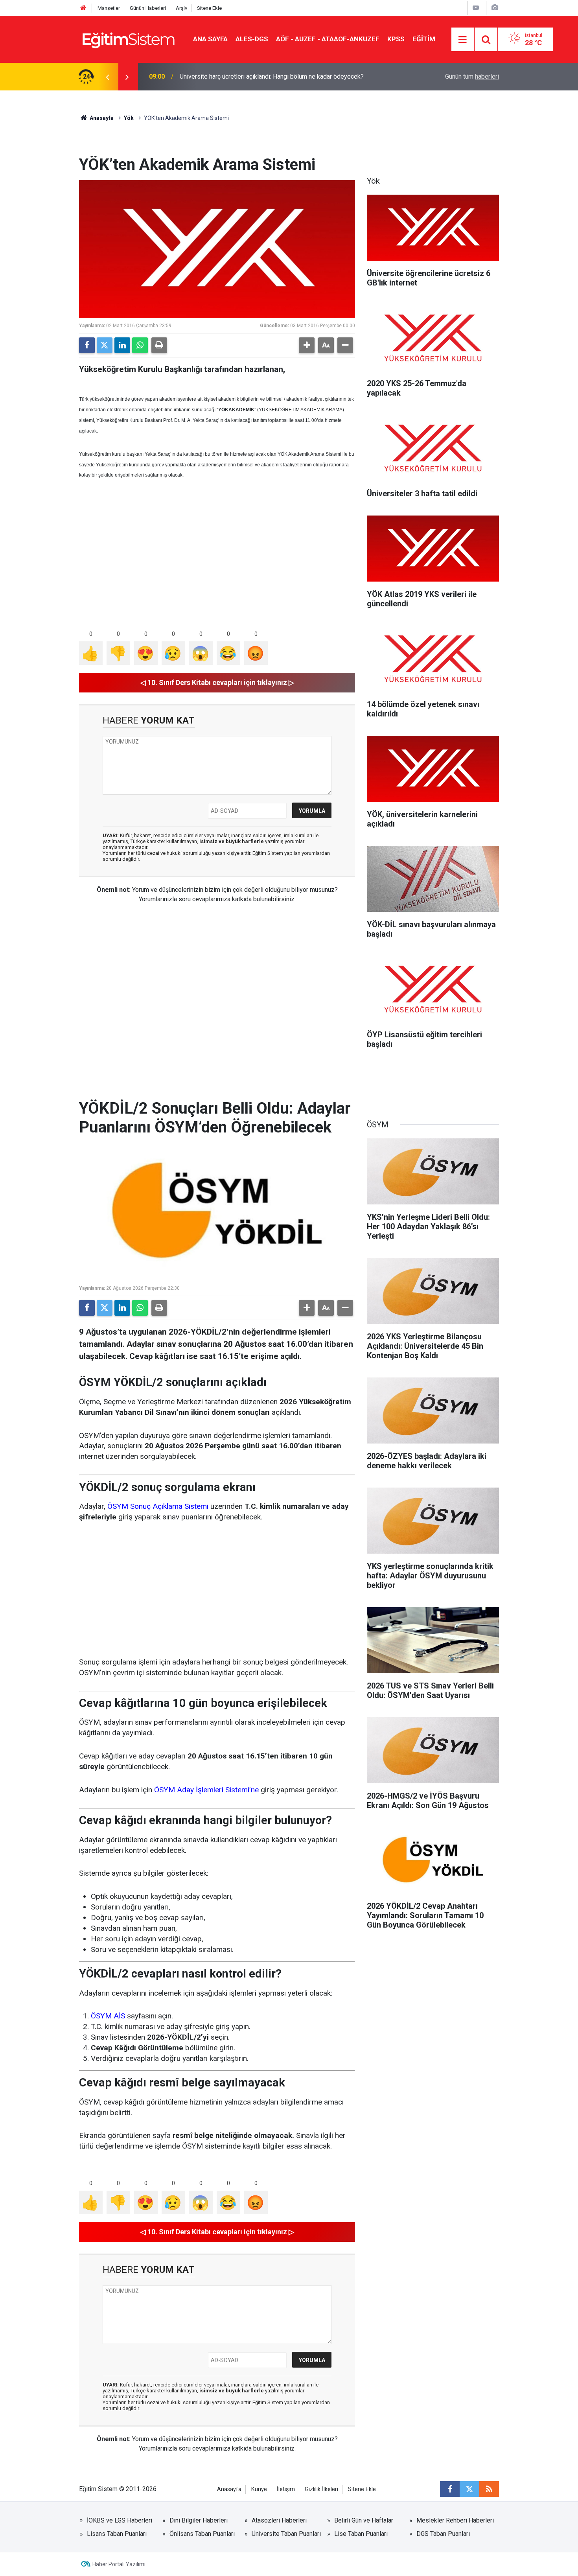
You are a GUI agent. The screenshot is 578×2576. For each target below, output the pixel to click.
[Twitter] (105, 345)
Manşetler (109, 8)
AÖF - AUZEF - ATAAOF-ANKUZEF (328, 39)
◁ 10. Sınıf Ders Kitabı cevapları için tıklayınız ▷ (217, 682)
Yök (129, 118)
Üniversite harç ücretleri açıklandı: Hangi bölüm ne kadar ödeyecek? (272, 76)
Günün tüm (472, 76)
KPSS (396, 39)
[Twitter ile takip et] (469, 2489)
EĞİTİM (424, 39)
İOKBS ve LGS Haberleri (120, 2520)
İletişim (286, 2489)
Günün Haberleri (148, 8)
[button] (307, 345)
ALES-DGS (252, 39)
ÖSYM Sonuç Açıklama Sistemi (158, 1506)
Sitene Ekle (209, 8)
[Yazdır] (159, 345)
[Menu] (463, 40)
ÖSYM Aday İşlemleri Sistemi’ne (206, 1790)
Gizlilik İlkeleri (321, 2489)
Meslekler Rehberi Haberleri (455, 2520)
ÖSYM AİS (108, 2016)
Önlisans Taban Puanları (202, 2534)
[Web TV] (476, 8)
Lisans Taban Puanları (117, 2534)
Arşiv (181, 8)
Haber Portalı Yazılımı (119, 2564)
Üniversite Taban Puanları (286, 2534)
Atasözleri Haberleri (279, 2520)
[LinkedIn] (122, 345)
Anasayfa (101, 118)
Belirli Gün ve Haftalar (364, 2520)
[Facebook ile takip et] (450, 2489)
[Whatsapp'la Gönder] (140, 345)
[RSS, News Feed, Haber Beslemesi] (489, 2489)
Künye (259, 2489)
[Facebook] (87, 345)
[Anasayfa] (83, 8)
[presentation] (107, 77)
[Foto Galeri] (495, 8)
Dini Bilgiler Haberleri (199, 2520)
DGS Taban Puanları (443, 2534)
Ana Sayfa (210, 39)
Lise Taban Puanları (361, 2534)
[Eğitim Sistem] (128, 39)
